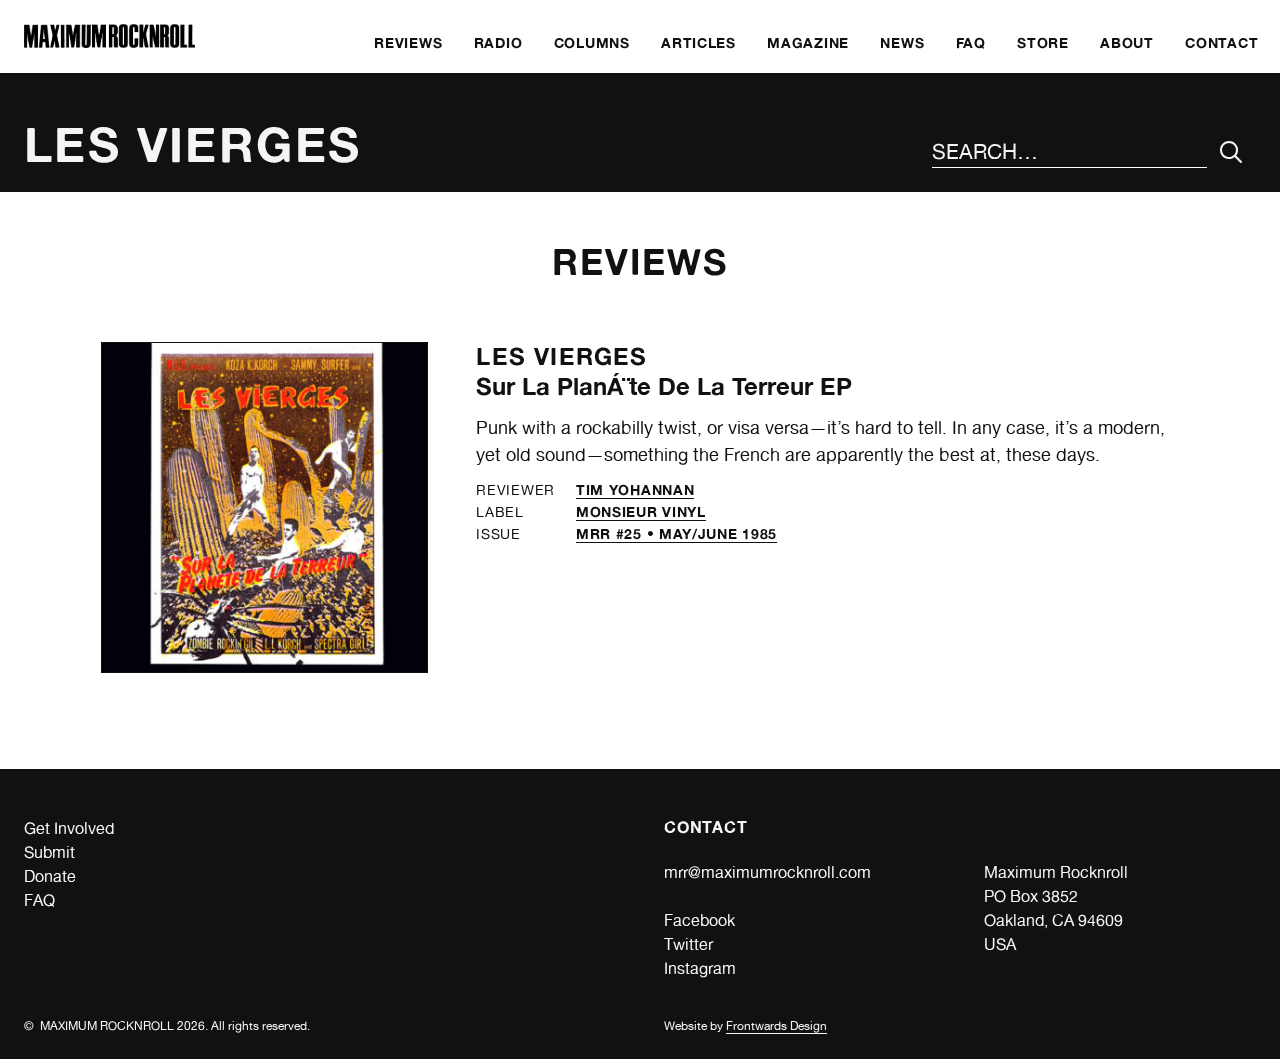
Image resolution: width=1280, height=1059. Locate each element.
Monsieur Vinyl (641, 511)
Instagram (700, 968)
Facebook (699, 920)
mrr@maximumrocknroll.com (767, 872)
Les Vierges (561, 356)
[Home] (109, 42)
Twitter (688, 944)
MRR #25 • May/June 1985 (676, 533)
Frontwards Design (776, 1026)
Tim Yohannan (635, 489)
